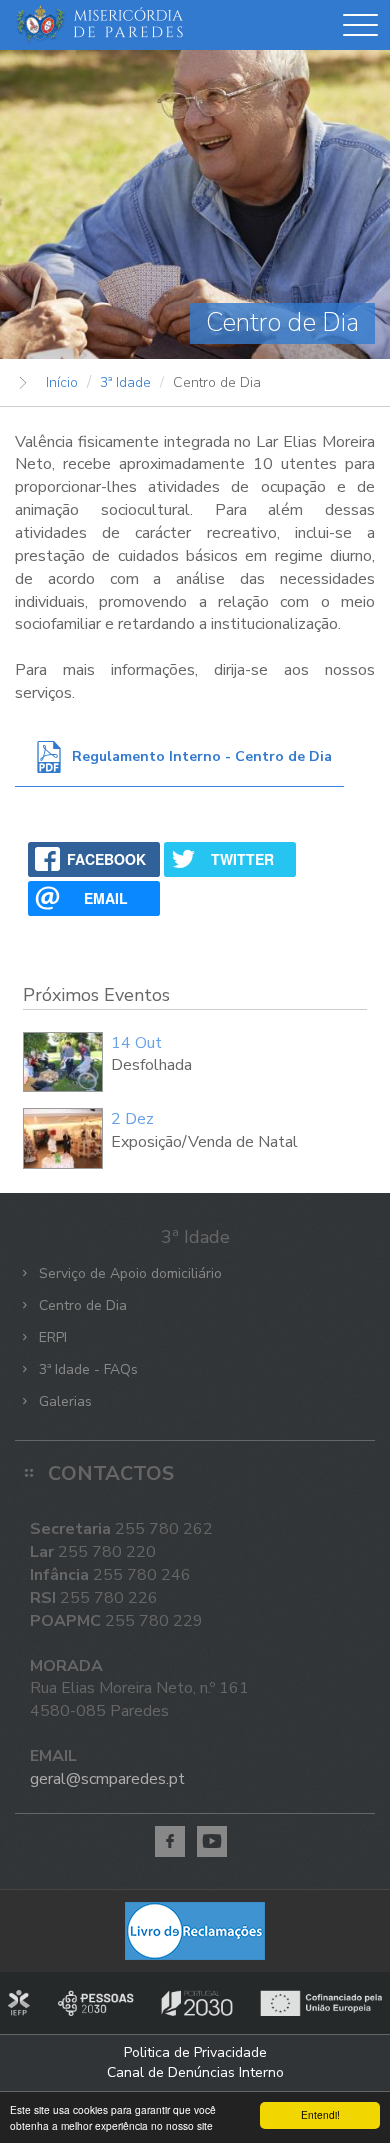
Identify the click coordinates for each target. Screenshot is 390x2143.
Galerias (63, 1401)
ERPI (51, 1337)
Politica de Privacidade (195, 2052)
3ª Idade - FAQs (86, 1369)
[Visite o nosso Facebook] (170, 1841)
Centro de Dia (81, 1305)
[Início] (99, 25)
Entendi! (320, 2114)
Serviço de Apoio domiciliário (128, 1273)
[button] (360, 29)
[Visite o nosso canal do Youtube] (212, 1841)
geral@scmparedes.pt (107, 1779)
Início (62, 382)
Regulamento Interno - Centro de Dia (202, 756)
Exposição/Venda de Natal (204, 1142)
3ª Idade (125, 382)
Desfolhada (151, 1065)
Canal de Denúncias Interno (195, 2072)
